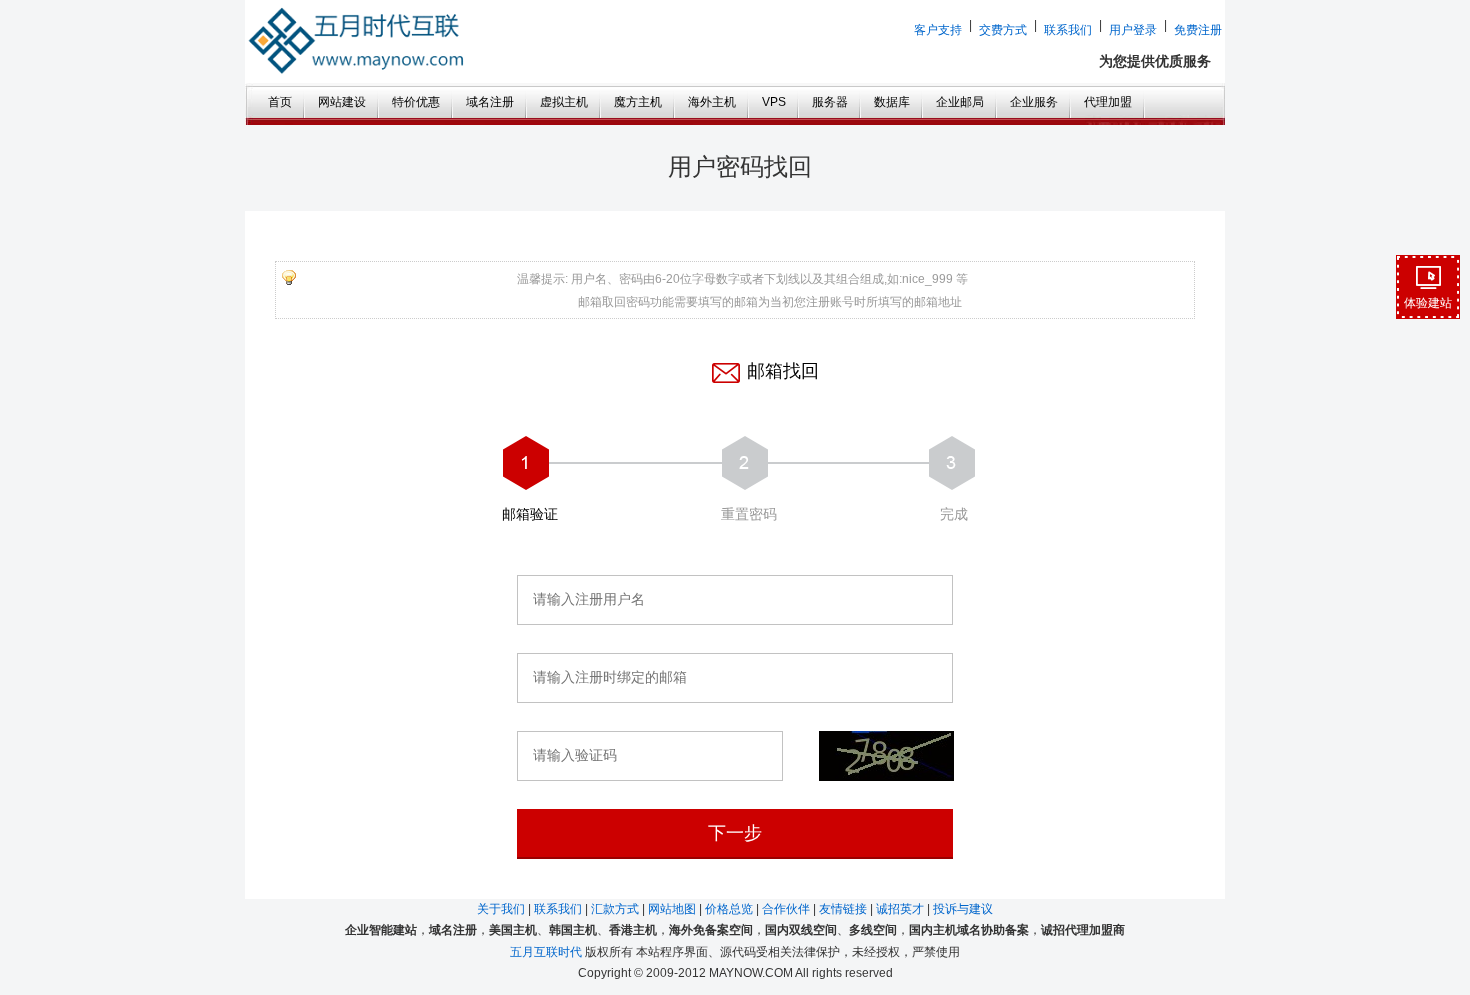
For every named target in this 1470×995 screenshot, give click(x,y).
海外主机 (712, 102)
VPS (774, 102)
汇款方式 (616, 909)
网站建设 (342, 102)
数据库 (892, 102)
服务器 (830, 102)
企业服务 (1034, 102)
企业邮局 (960, 102)
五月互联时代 (546, 952)
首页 (280, 102)
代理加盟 (1108, 102)
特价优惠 (416, 102)
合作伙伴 (787, 909)
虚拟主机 (564, 102)
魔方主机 (638, 102)
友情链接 (844, 909)
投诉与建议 (963, 909)
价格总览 (730, 909)
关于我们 (502, 909)
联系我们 (559, 909)
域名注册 (490, 102)
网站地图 (673, 909)
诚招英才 (901, 909)
